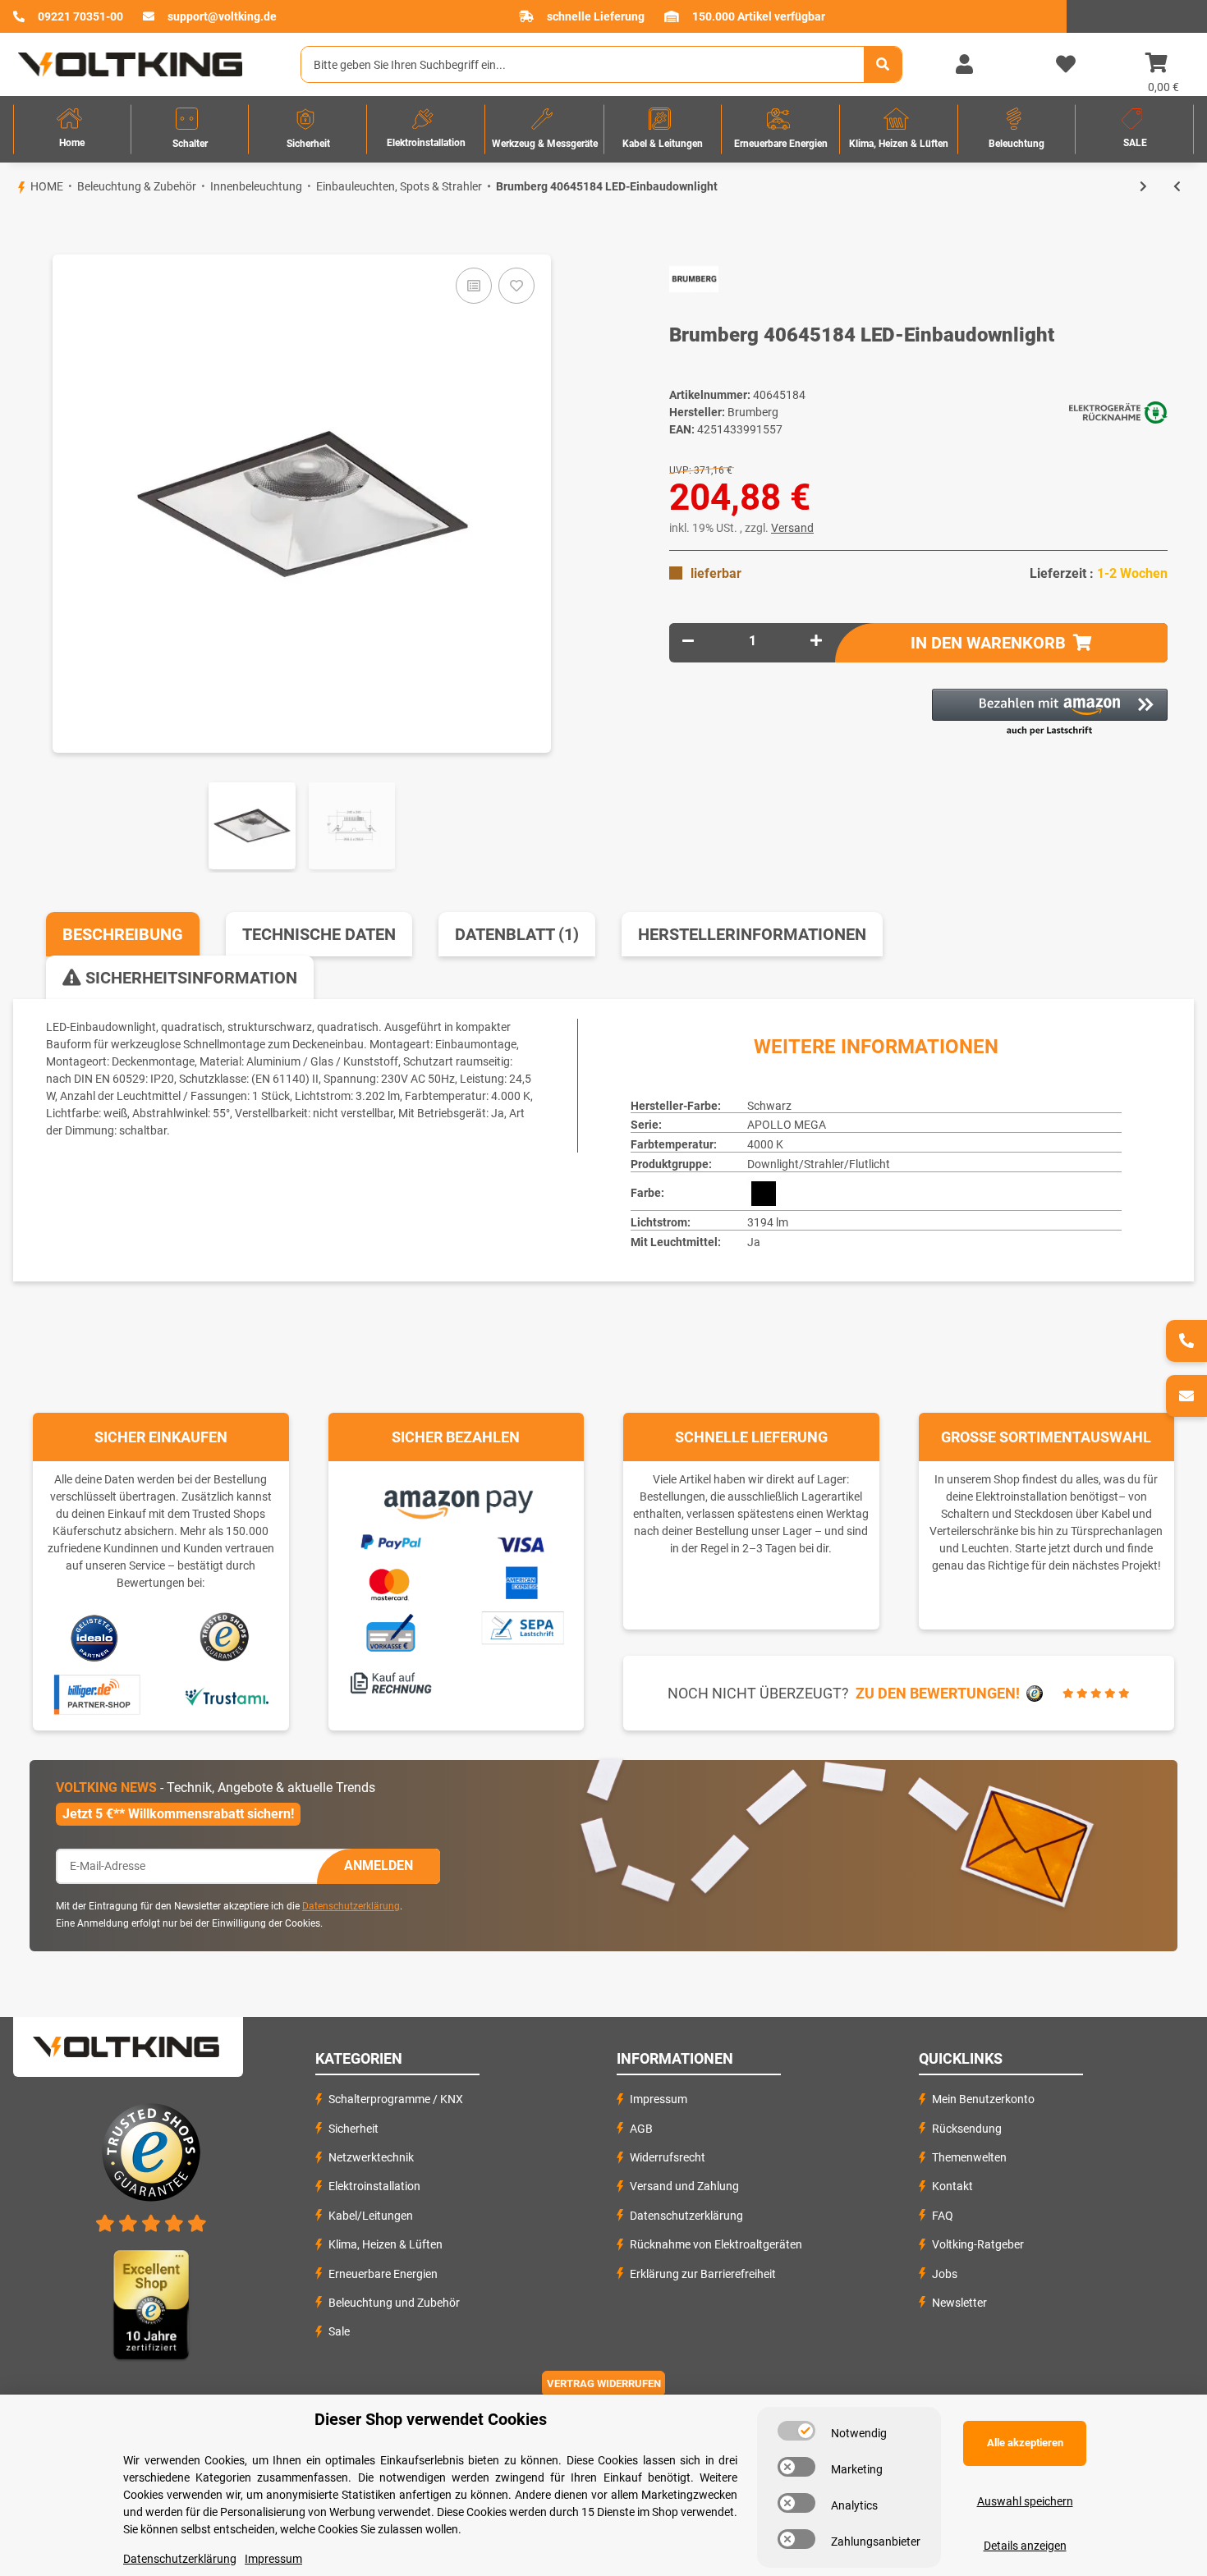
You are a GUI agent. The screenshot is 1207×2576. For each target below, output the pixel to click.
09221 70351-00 (80, 16)
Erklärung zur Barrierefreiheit (703, 2274)
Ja (754, 1242)
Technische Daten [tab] (319, 934)
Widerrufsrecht (668, 2157)
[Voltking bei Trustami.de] (227, 1695)
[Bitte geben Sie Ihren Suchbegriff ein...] (883, 64)
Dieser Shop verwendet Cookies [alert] (431, 2419)
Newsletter (959, 2303)
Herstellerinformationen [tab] (752, 934)
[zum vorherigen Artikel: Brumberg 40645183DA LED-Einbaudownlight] (1177, 187)
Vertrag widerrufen (604, 2383)
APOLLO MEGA (787, 1125)
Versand (792, 528)
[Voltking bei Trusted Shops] (226, 1637)
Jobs (945, 2274)
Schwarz (769, 1106)
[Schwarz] (764, 1194)
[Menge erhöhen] (816, 641)
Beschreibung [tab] (123, 934)
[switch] (796, 2431)
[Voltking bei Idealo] (95, 1637)
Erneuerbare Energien (383, 2274)
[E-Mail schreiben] (1186, 1396)
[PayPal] (390, 1540)
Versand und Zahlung (684, 2186)
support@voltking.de (222, 16)
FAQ (943, 2216)
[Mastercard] (390, 1582)
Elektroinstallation (374, 2186)
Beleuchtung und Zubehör (394, 2303)
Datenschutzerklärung (351, 1906)
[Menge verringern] (688, 641)
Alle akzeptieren (1025, 2443)
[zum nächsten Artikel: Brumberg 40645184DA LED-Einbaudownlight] (1143, 187)
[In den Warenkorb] (13, 227)
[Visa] (522, 1542)
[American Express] (521, 1581)
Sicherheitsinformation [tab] (189, 978)
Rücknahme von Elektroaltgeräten (716, 2244)
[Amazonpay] (456, 1499)
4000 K (765, 1144)
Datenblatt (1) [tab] (517, 934)
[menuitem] (72, 129)
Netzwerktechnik (371, 2157)
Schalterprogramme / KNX (396, 2099)
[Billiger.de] (95, 1695)
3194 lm (768, 1222)
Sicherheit (353, 2129)
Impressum (659, 2099)
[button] (964, 65)
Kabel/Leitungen (371, 2216)
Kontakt (952, 2186)
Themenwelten (969, 2157)
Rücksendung (967, 2129)
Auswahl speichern (1025, 2501)
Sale (339, 2331)
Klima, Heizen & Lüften (386, 2244)
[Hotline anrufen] (1186, 1341)
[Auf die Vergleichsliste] (474, 286)
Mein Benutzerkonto (983, 2099)
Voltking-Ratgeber (978, 2244)
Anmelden (379, 1866)
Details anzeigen (1025, 2546)
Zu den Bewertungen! (938, 1693)
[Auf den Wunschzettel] (516, 286)
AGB (641, 2129)
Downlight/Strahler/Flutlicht (819, 1164)
